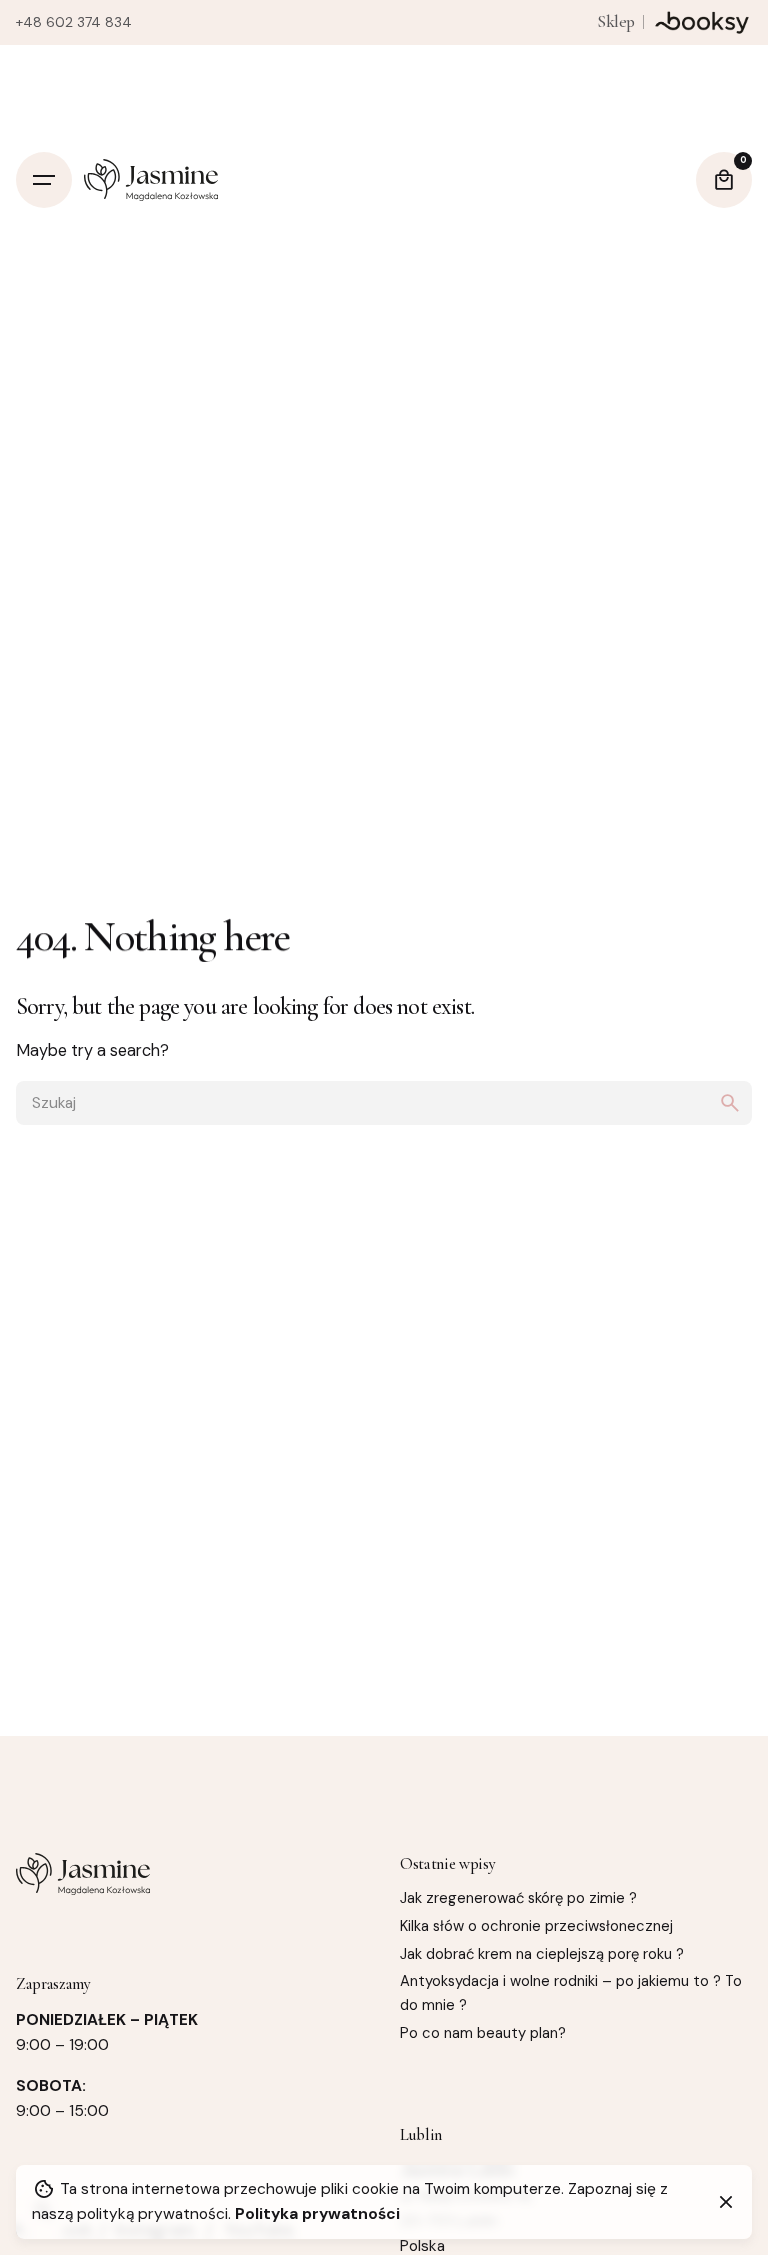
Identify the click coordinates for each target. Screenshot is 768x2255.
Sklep (616, 21)
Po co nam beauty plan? (483, 2033)
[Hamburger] (44, 180)
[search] (730, 1103)
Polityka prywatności (317, 2214)
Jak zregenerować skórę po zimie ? (518, 1898)
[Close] (726, 2202)
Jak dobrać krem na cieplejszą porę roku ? (542, 1954)
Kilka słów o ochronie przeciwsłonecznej (536, 1926)
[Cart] (724, 180)
